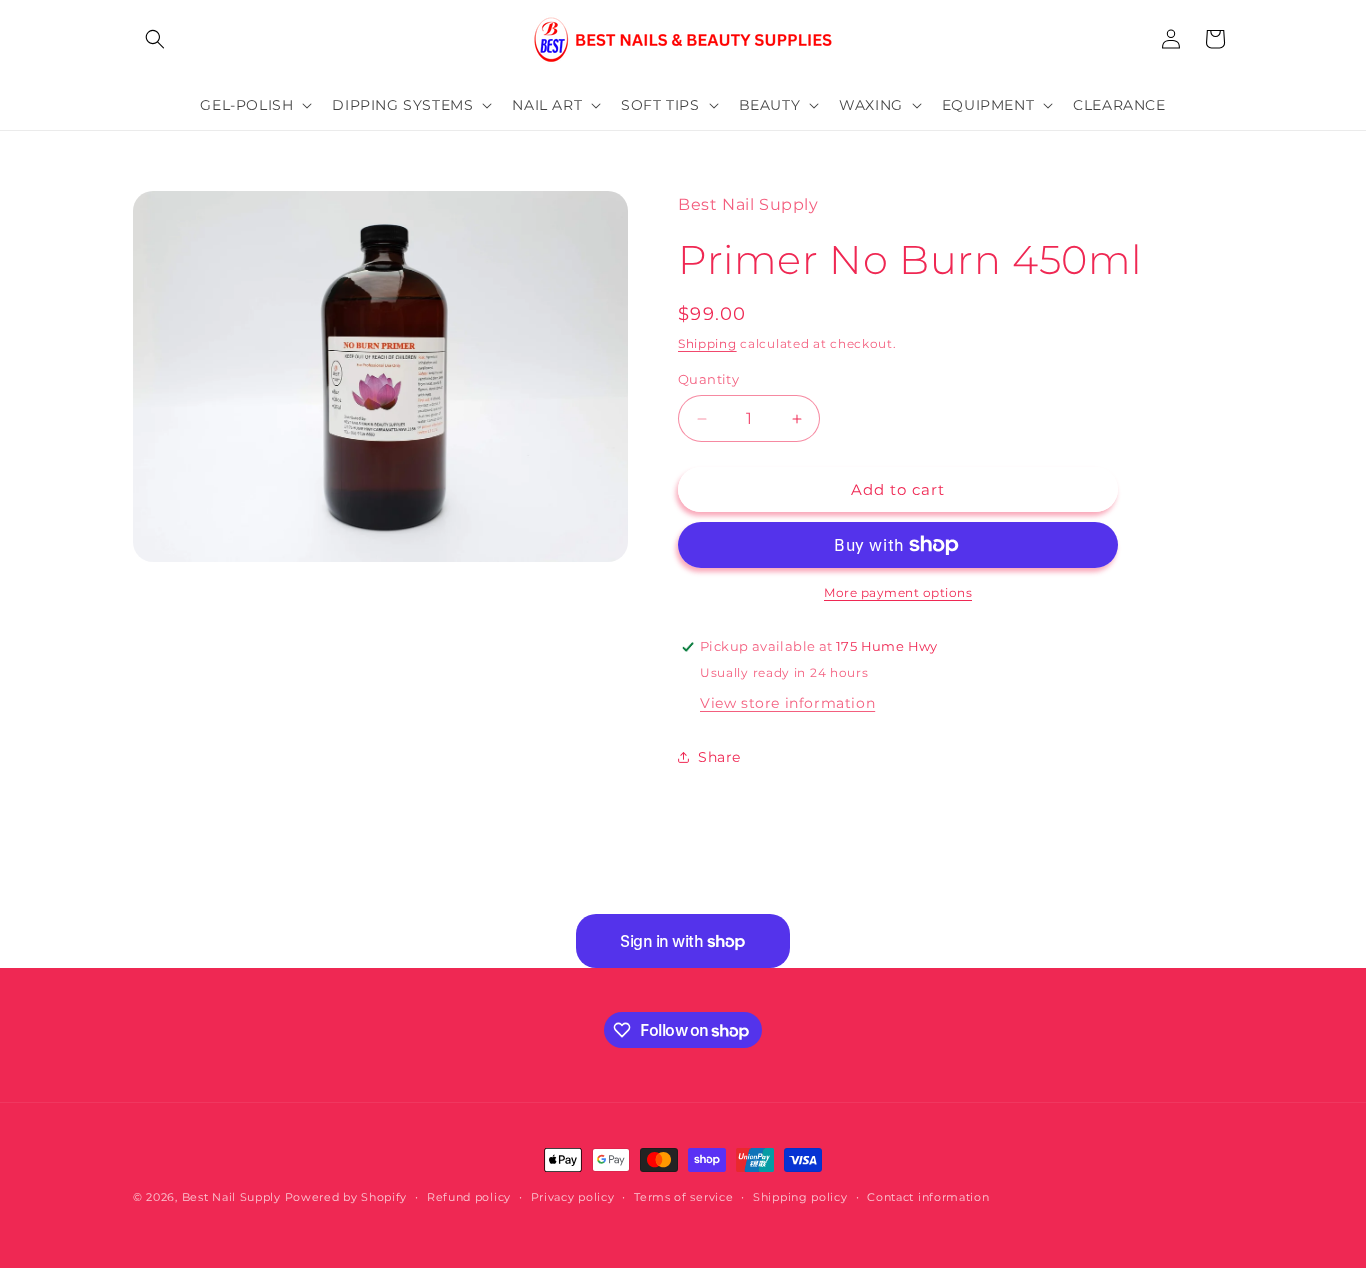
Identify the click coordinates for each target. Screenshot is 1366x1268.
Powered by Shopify (346, 1197)
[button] (155, 39)
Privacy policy (573, 1197)
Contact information (928, 1197)
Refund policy (469, 1197)
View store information (787, 703)
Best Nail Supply (231, 1197)
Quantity (708, 379)
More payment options (898, 592)
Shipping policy (800, 1197)
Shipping (707, 343)
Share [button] (719, 757)
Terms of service (683, 1197)
